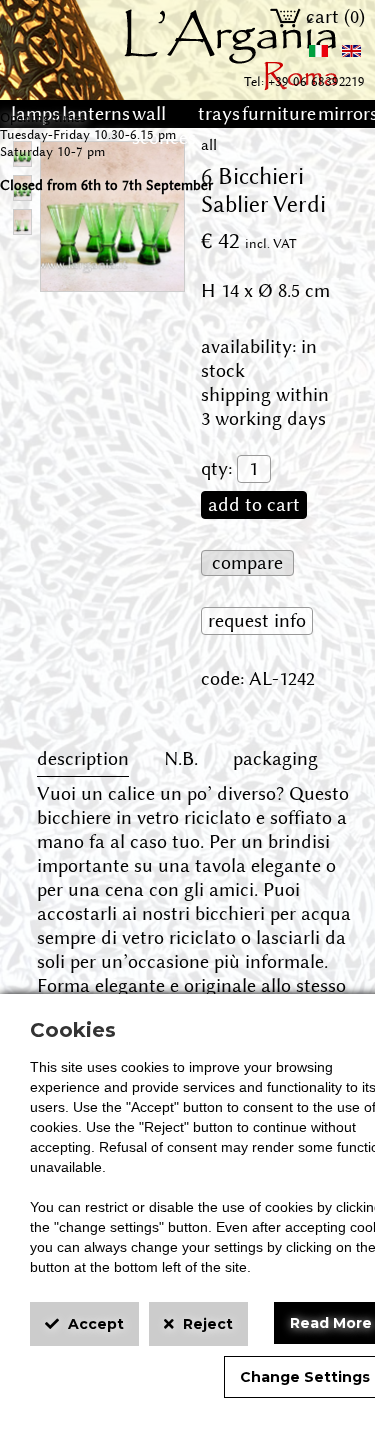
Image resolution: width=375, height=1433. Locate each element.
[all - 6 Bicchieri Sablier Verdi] (112, 279)
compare (247, 563)
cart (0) (333, 17)
